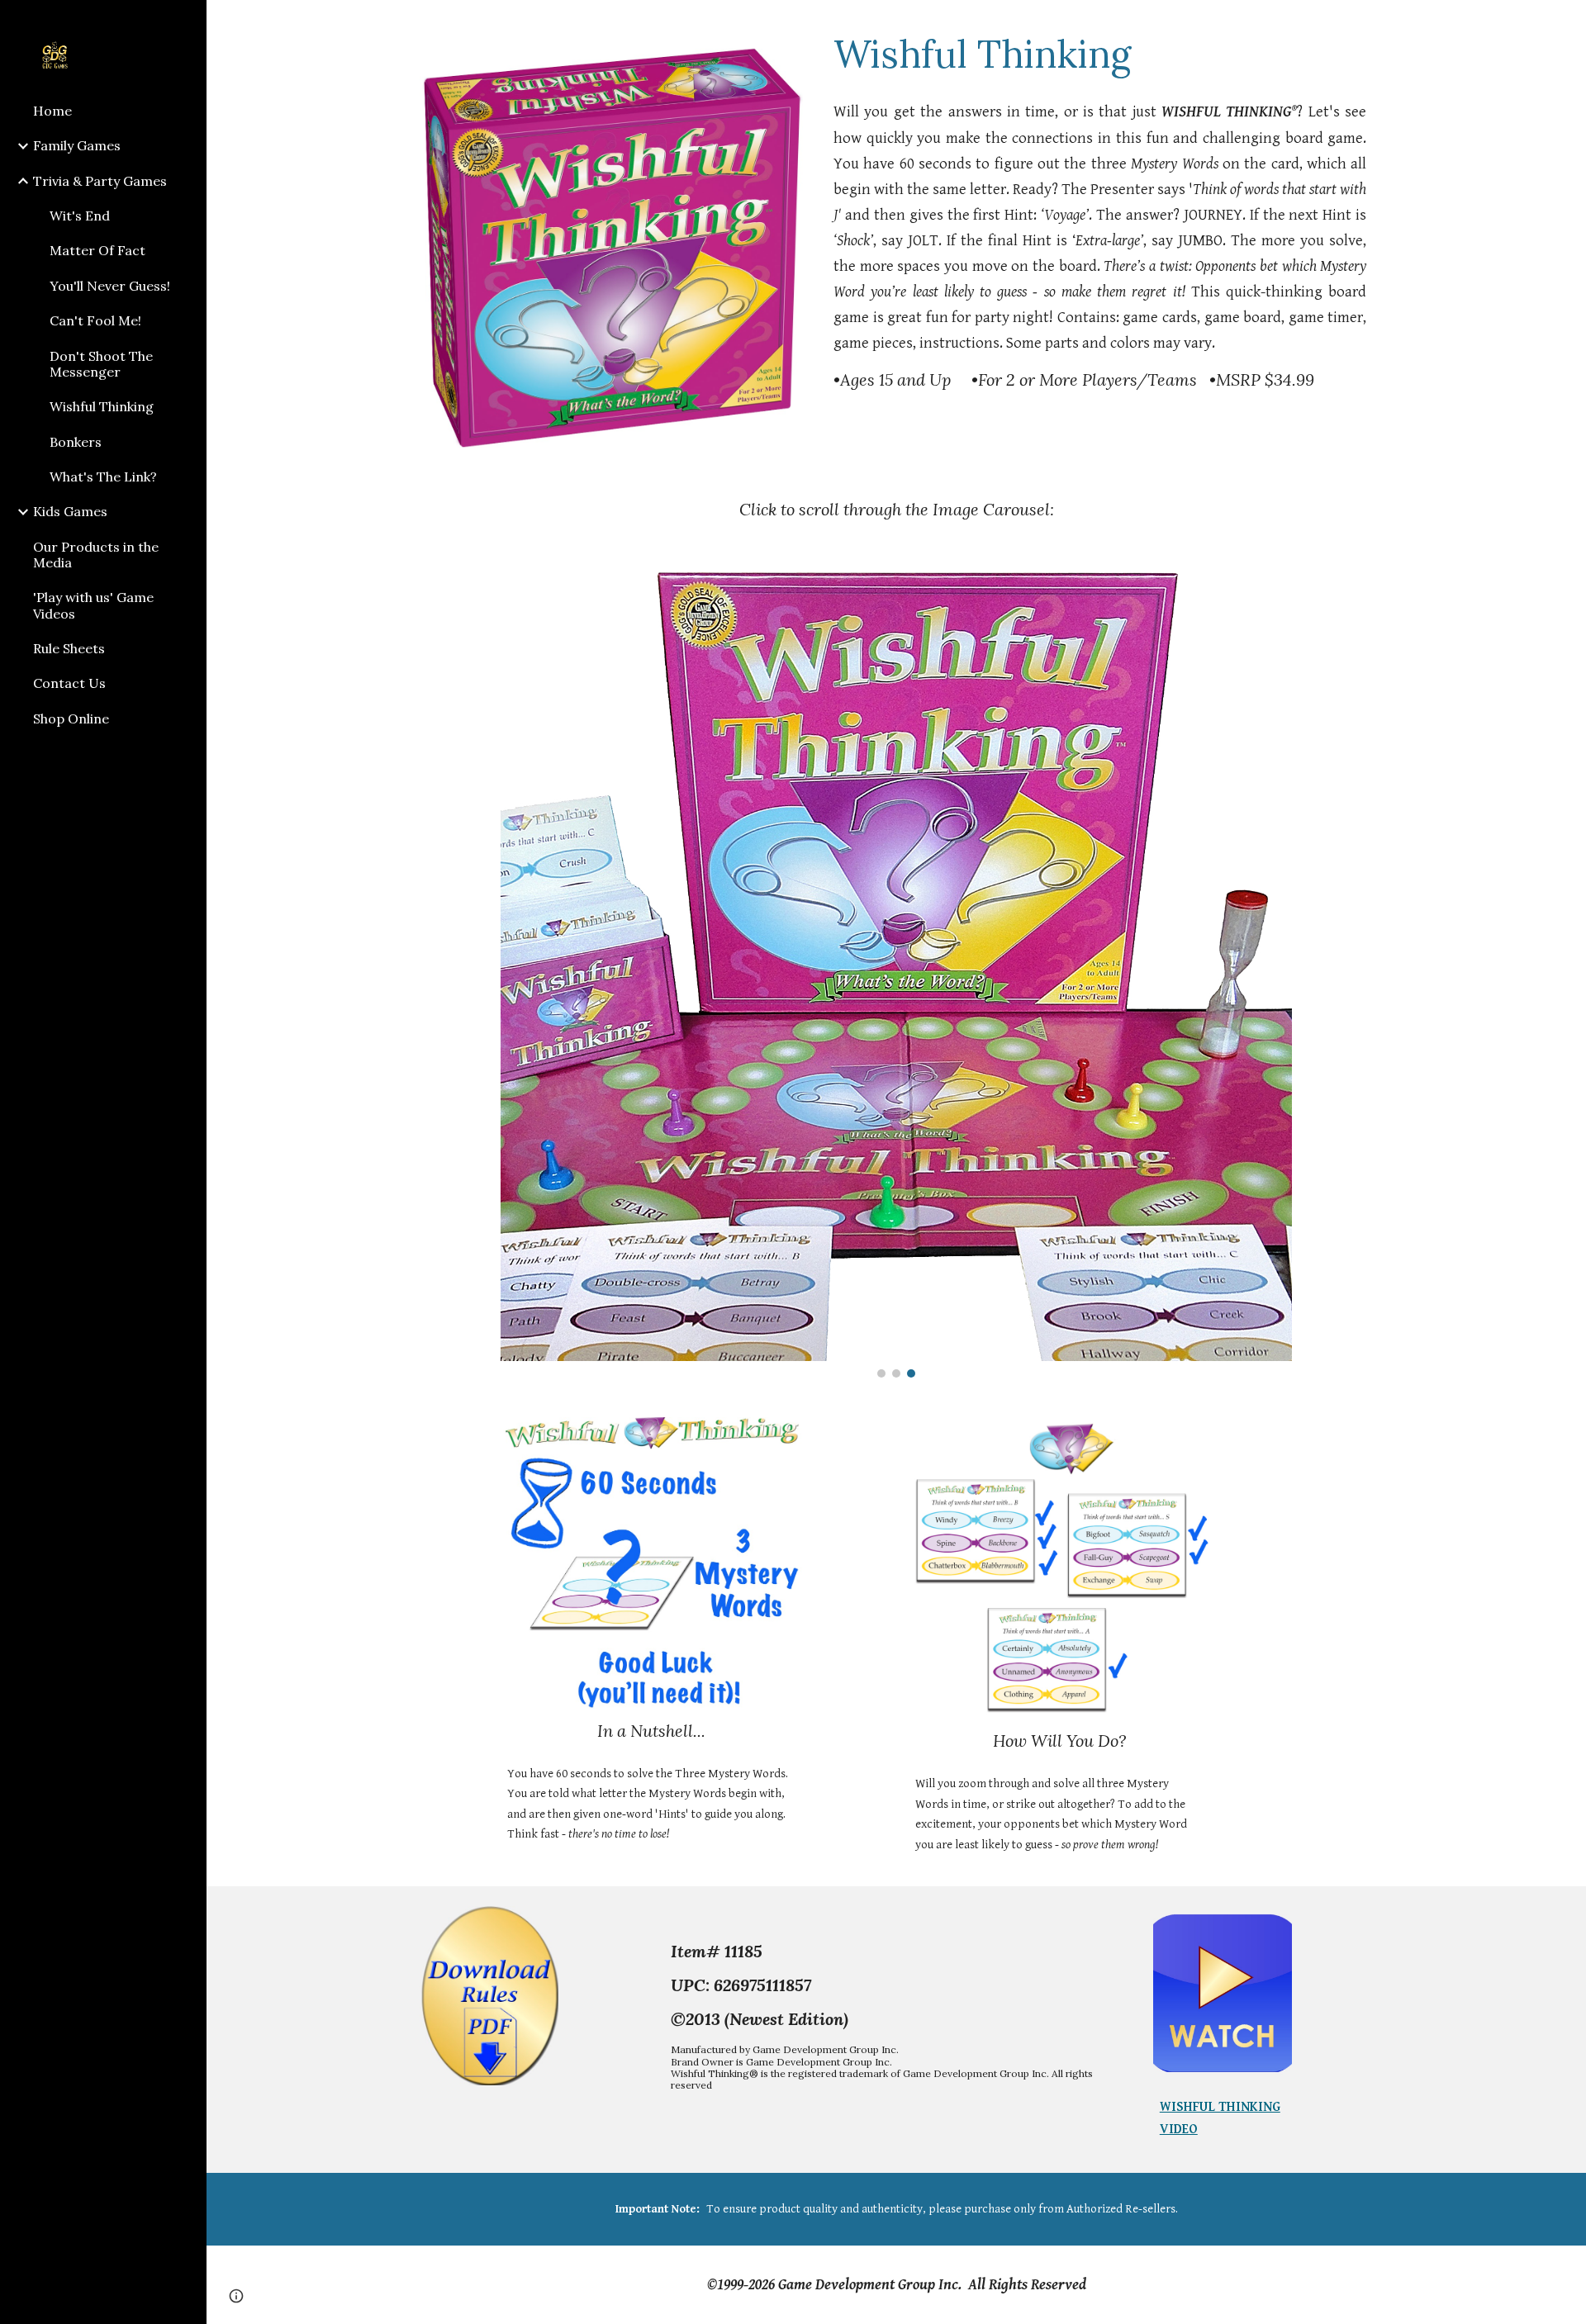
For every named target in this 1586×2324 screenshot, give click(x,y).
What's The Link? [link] (103, 477)
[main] (1100, 54)
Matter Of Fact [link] (97, 250)
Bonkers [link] (76, 442)
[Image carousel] (896, 972)
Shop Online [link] (71, 719)
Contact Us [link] (69, 683)
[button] (1566, 23)
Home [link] (52, 111)
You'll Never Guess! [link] (110, 286)
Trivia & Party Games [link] (100, 181)
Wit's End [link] (80, 216)
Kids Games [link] (70, 511)
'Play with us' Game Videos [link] (93, 605)
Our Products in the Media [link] (96, 555)
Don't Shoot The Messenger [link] (101, 364)
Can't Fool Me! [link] (95, 320)
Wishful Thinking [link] (102, 406)
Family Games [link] (77, 145)
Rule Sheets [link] (69, 648)
